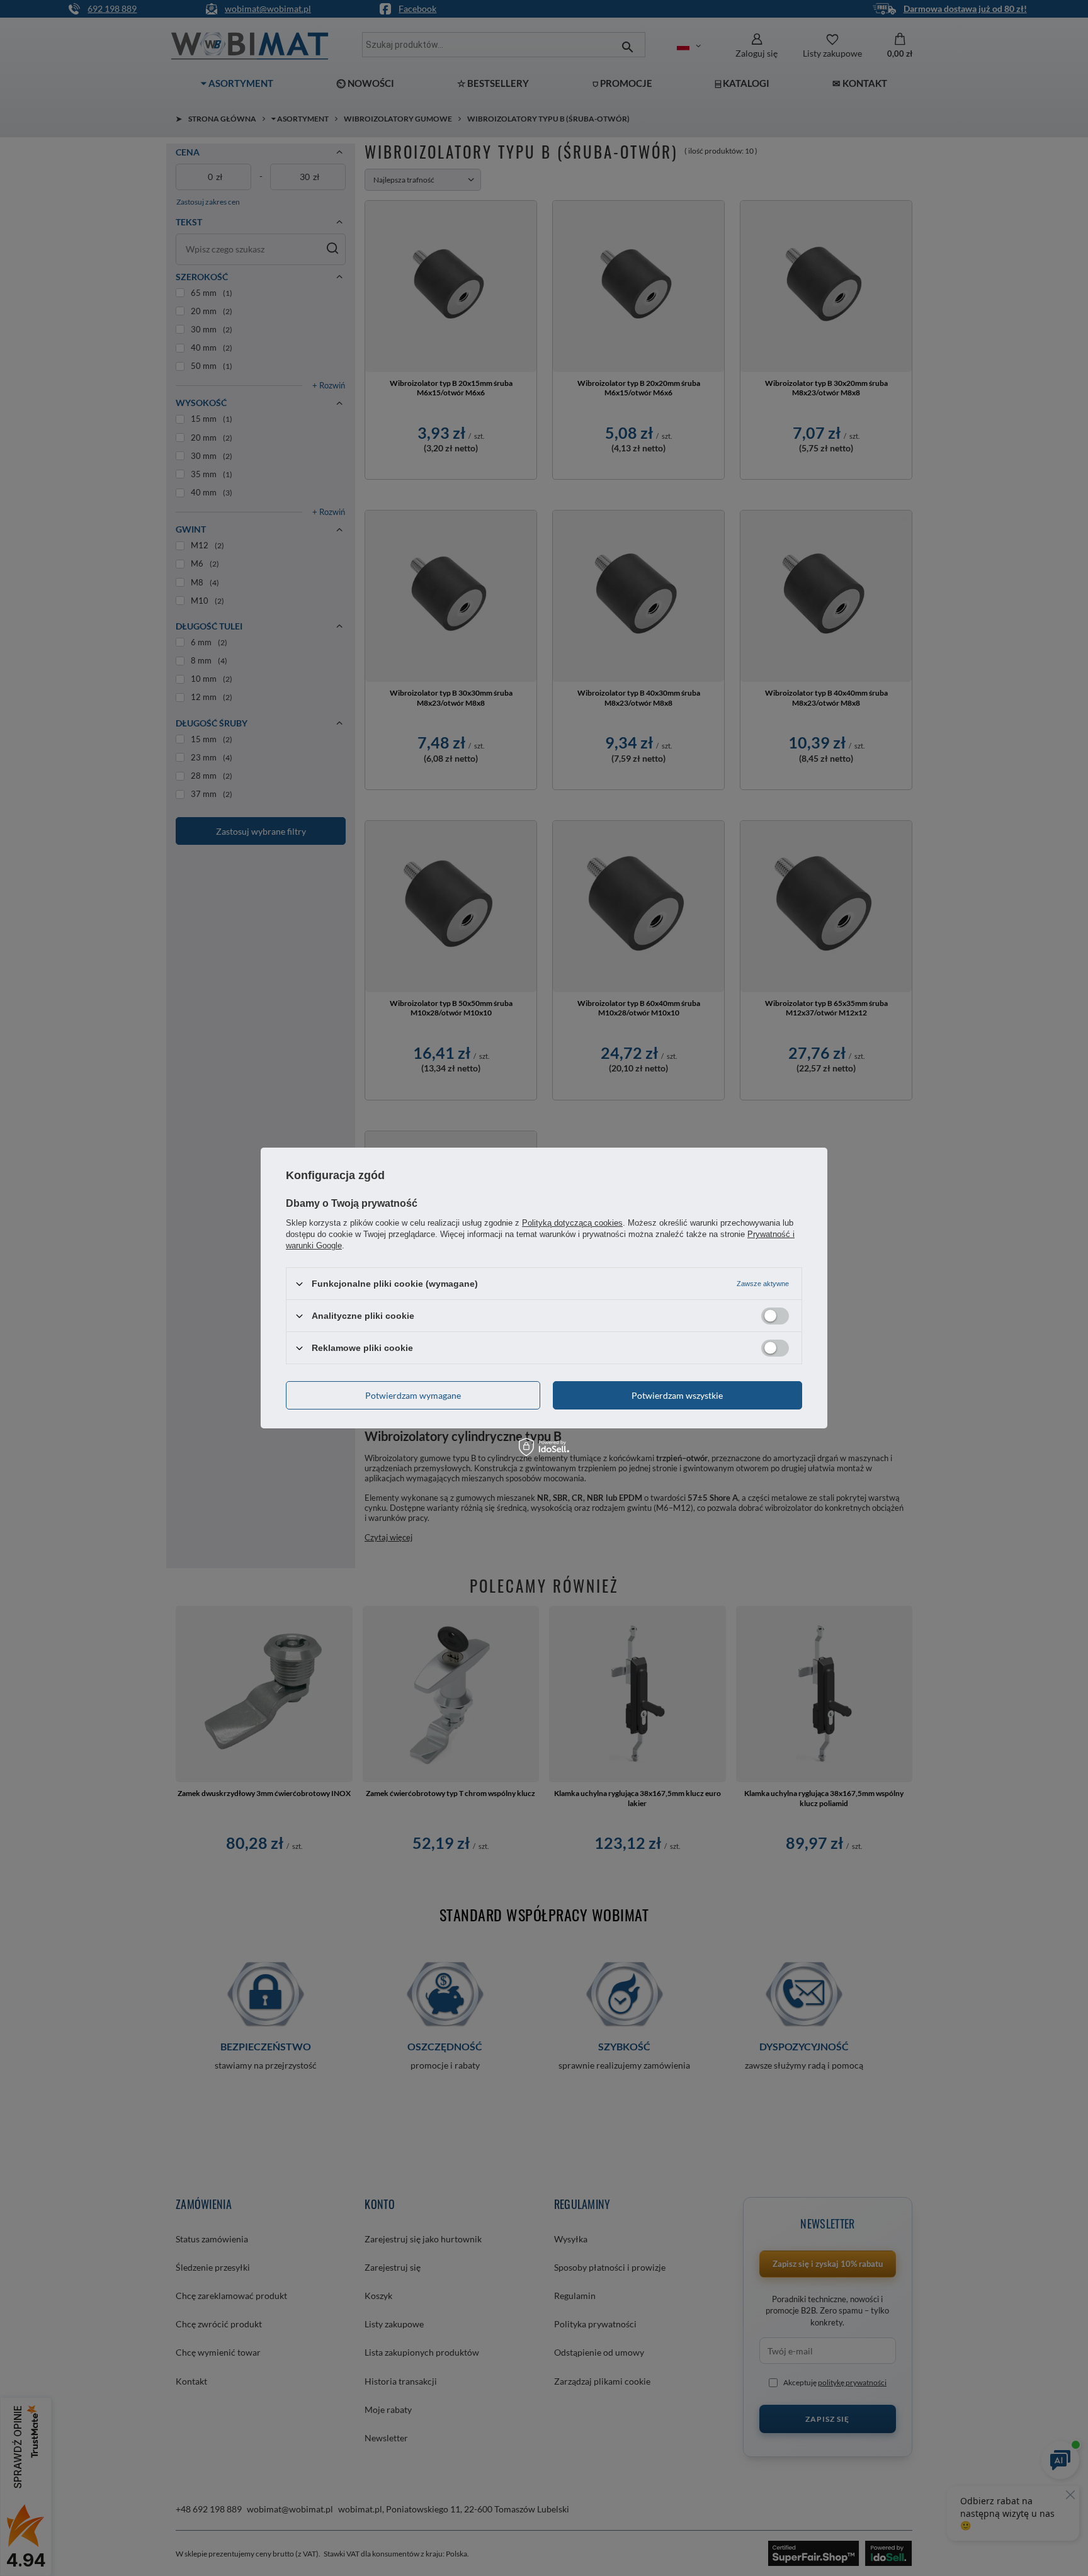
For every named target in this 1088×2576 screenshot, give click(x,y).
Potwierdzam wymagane (413, 1395)
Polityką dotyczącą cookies (572, 1223)
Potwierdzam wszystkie (677, 1395)
